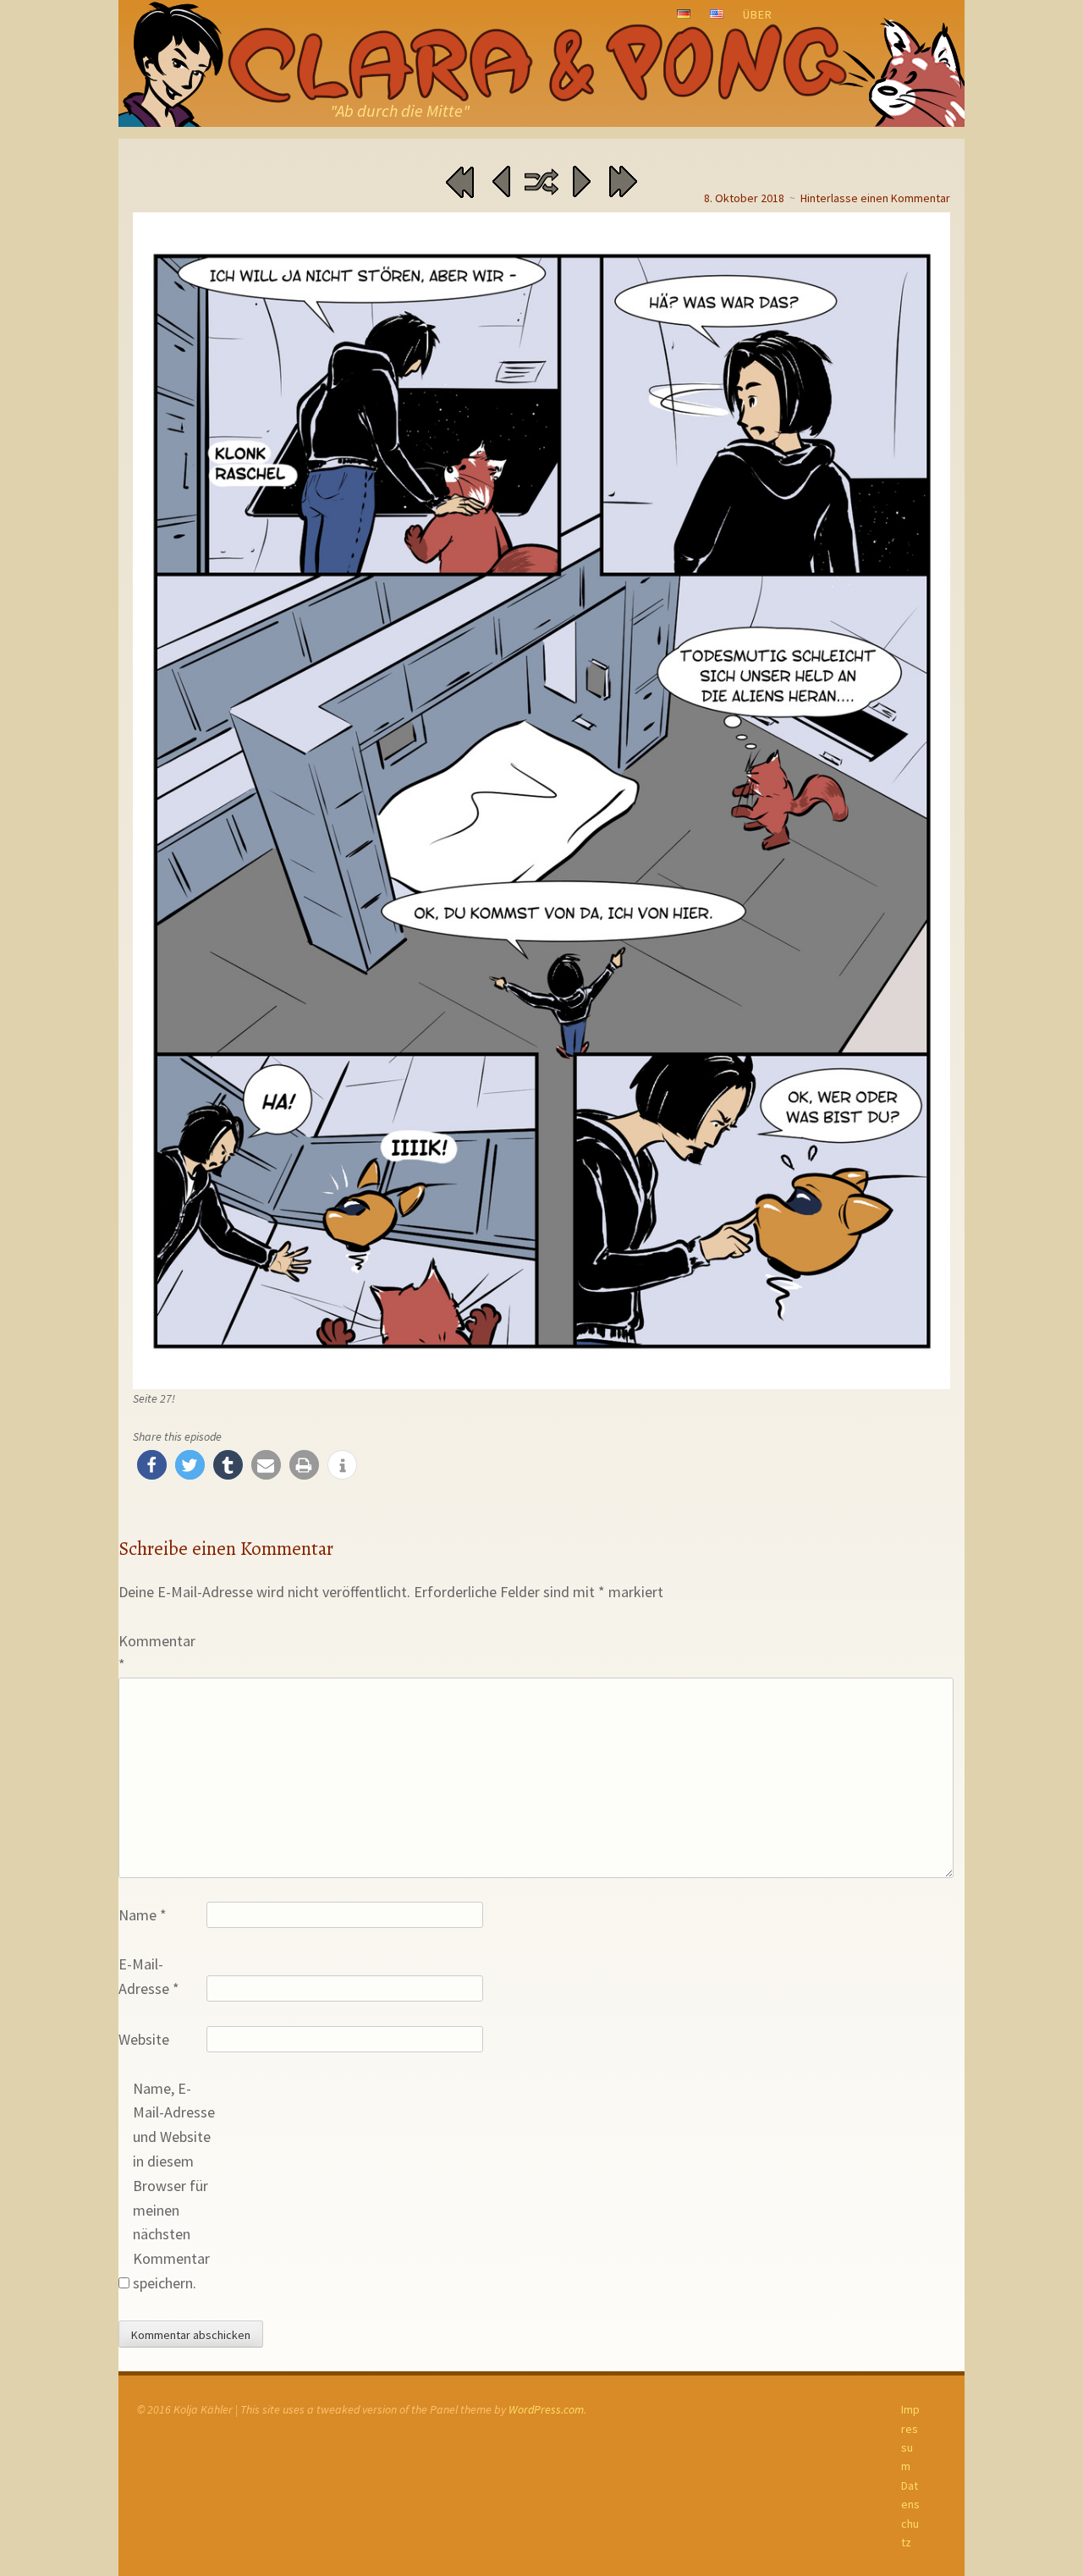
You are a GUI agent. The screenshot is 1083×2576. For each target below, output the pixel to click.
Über (758, 14)
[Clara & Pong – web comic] (541, 63)
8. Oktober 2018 (744, 198)
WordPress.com (546, 2409)
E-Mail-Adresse (149, 1976)
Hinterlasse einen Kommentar (875, 198)
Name (143, 1915)
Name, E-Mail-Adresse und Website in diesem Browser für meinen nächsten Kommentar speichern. (174, 2186)
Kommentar (157, 1653)
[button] (152, 1465)
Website (144, 2039)
